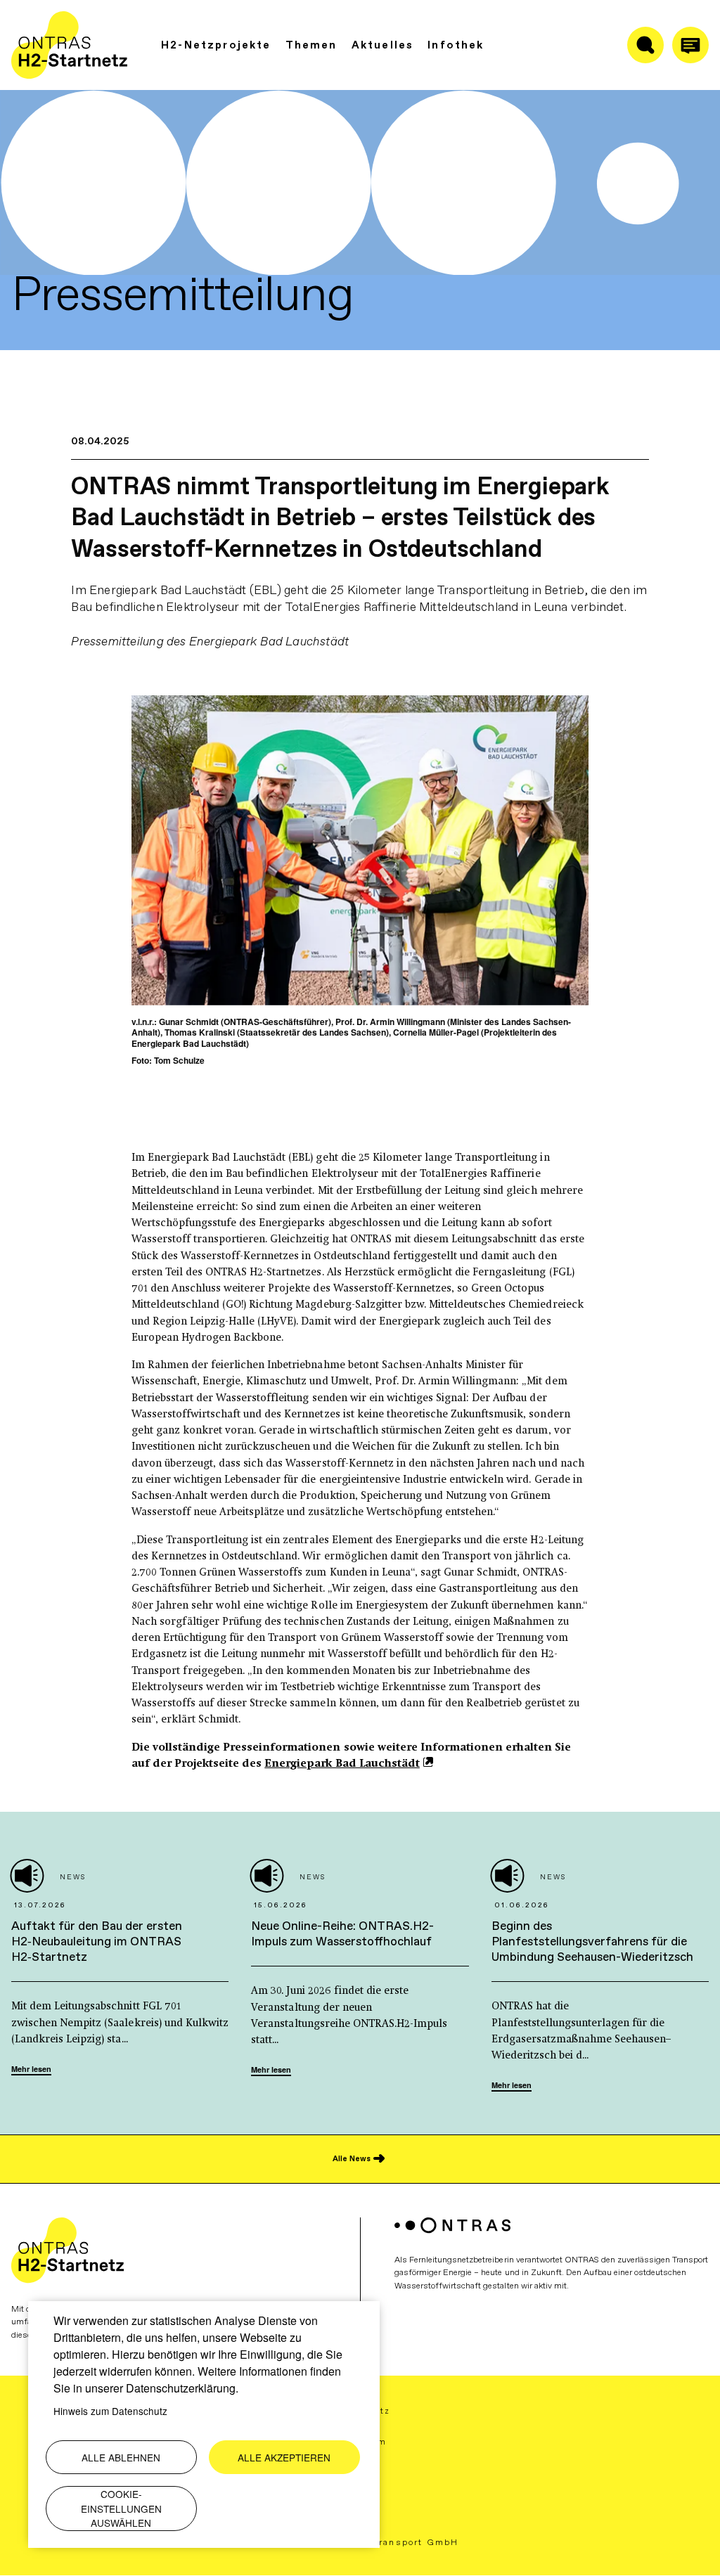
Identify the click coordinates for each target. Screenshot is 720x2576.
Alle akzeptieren (284, 2457)
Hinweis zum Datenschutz (110, 2411)
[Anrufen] (690, 45)
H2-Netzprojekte (216, 45)
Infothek (456, 45)
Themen (311, 45)
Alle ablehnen (121, 2457)
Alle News (352, 2159)
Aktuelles (383, 45)
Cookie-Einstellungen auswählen (121, 2508)
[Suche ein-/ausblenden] (645, 45)
